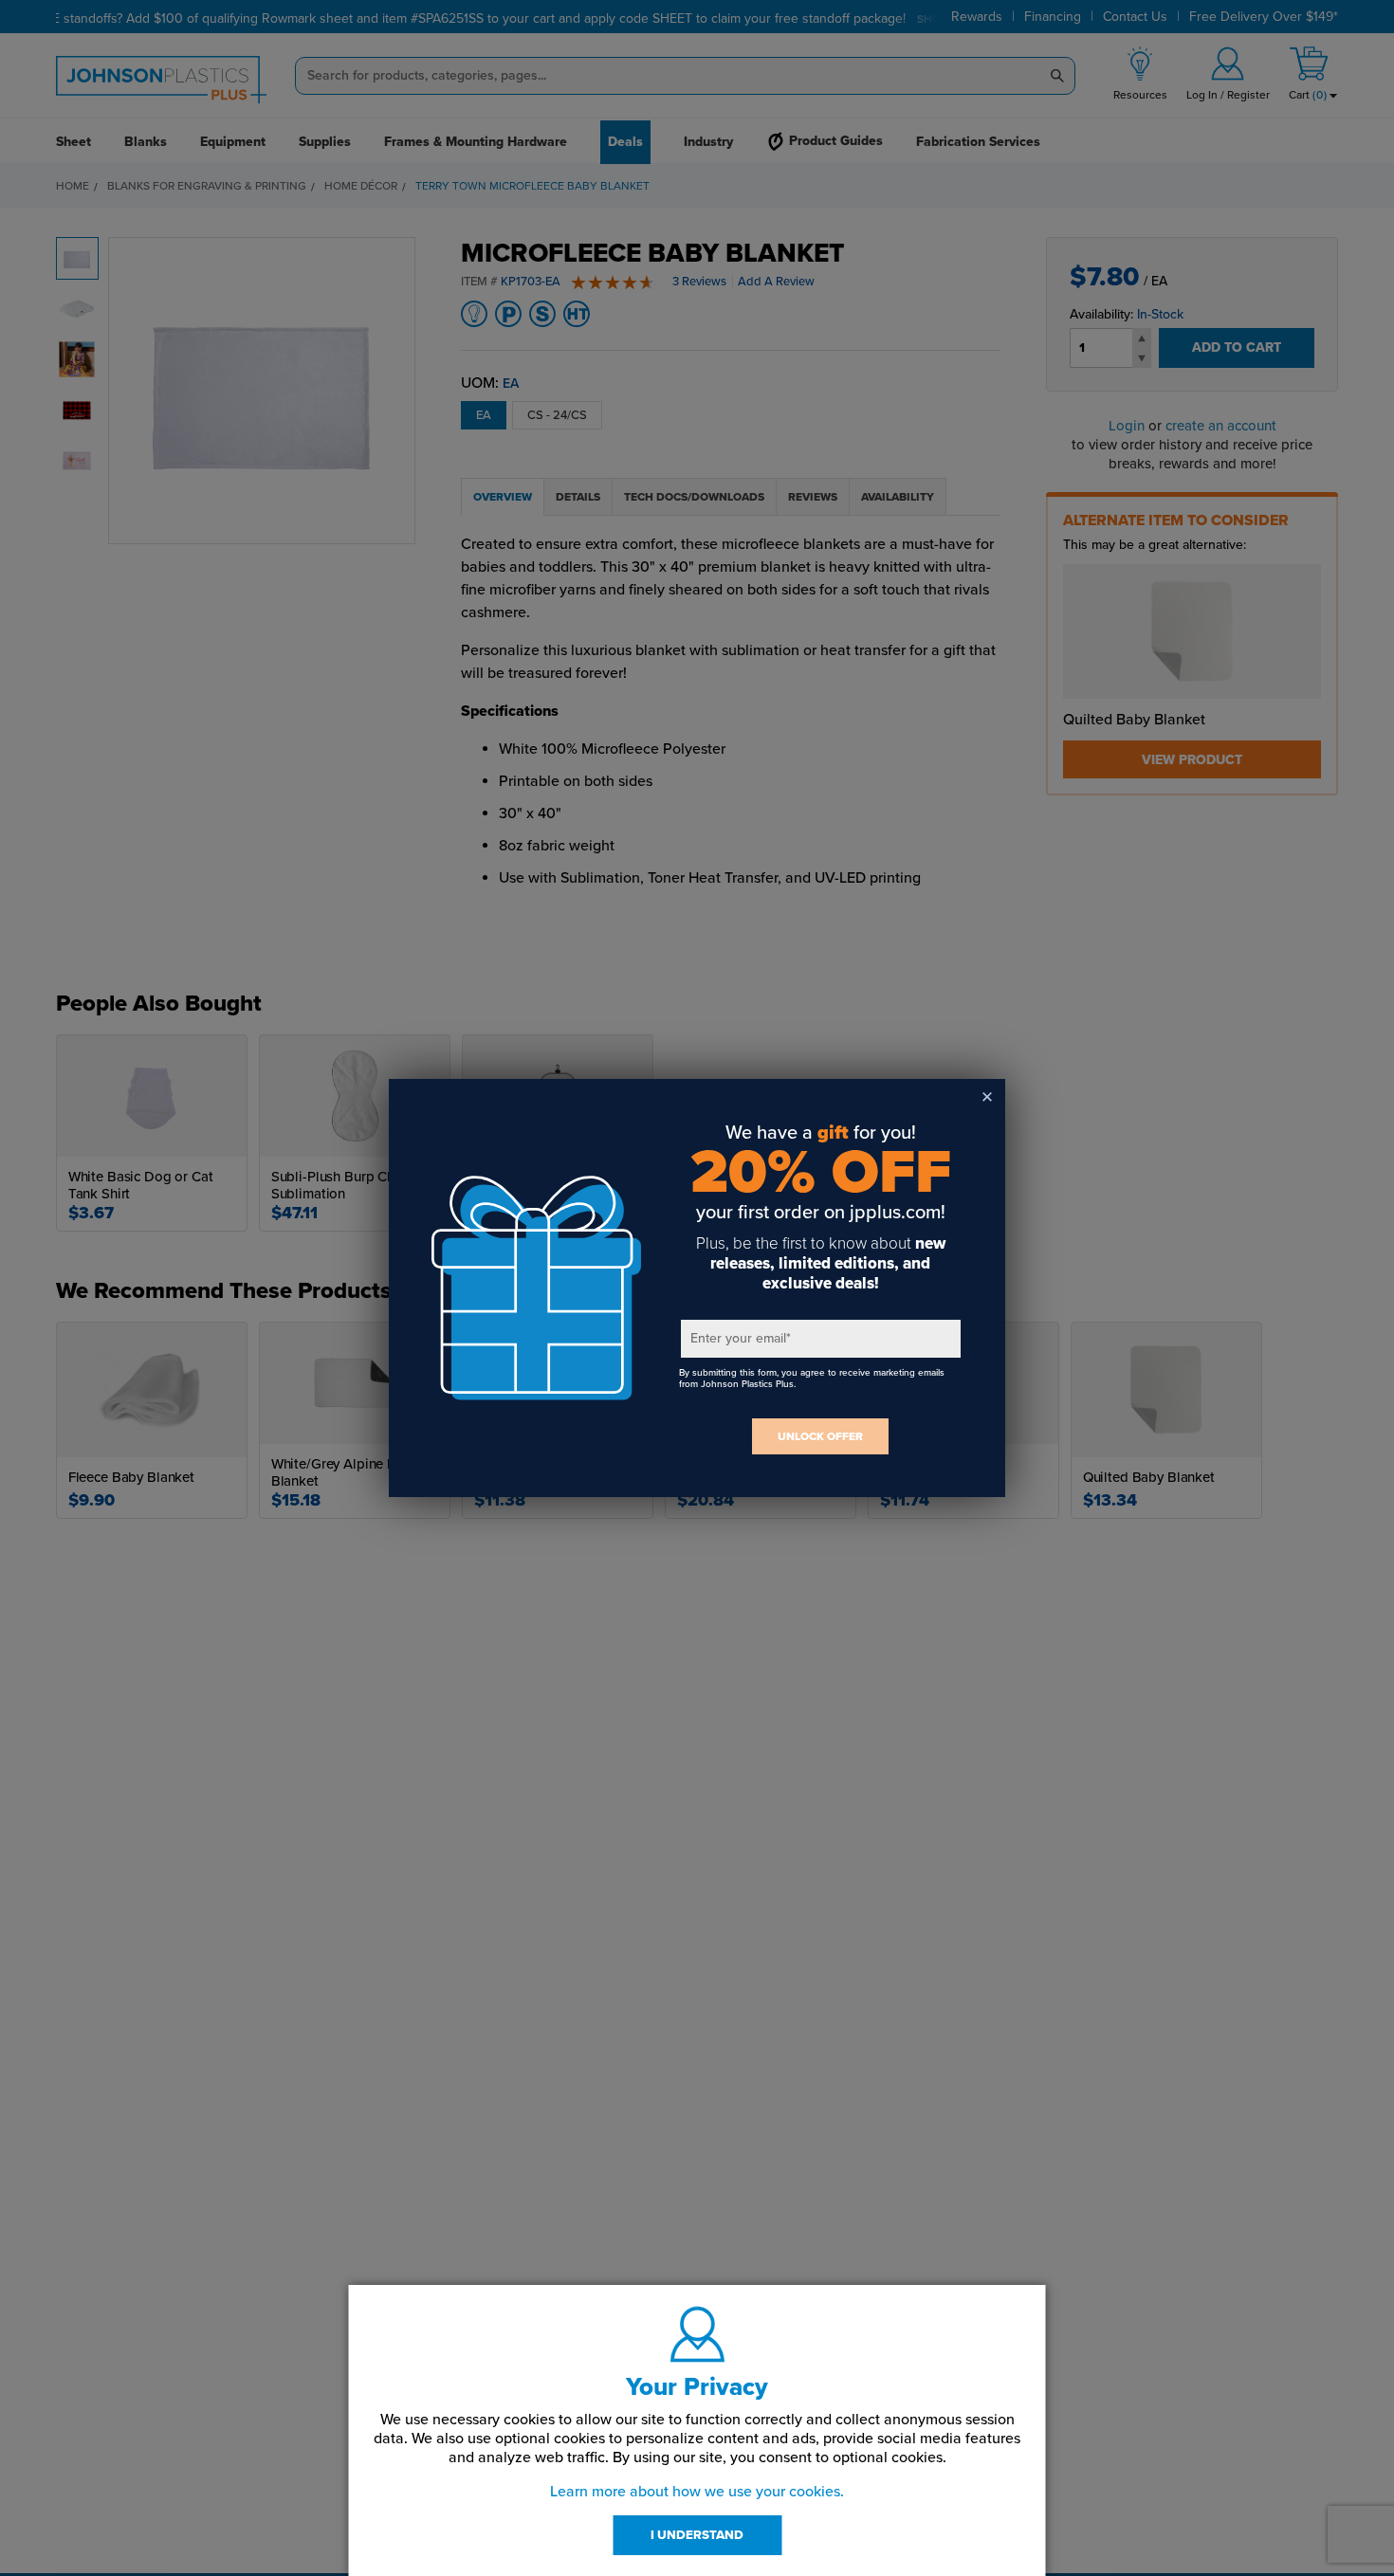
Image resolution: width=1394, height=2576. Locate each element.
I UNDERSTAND (697, 2535)
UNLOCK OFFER (820, 1436)
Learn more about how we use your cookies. (697, 2492)
